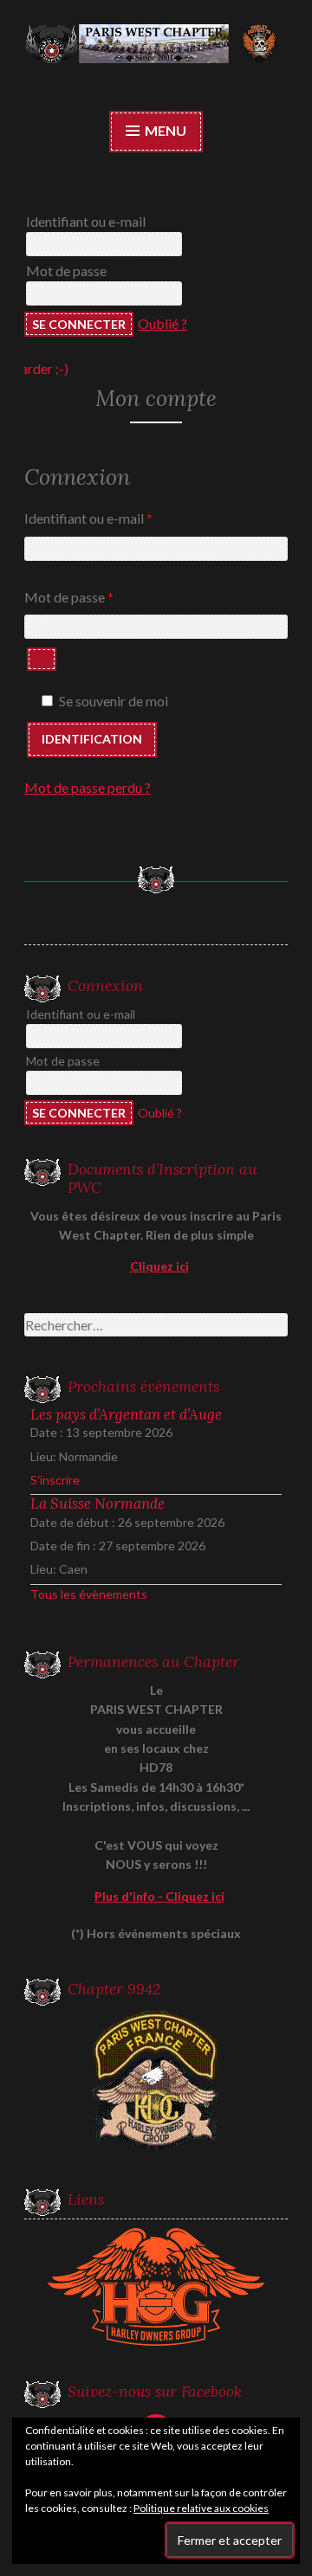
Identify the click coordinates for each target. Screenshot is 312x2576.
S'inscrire (55, 1480)
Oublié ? (162, 323)
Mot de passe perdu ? (88, 787)
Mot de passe (66, 270)
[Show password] (42, 659)
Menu (164, 130)
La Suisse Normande (97, 1504)
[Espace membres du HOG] (156, 2287)
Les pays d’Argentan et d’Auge (126, 1414)
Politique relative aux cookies (201, 2508)
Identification (92, 739)
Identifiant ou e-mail (86, 221)
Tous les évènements (89, 1594)
